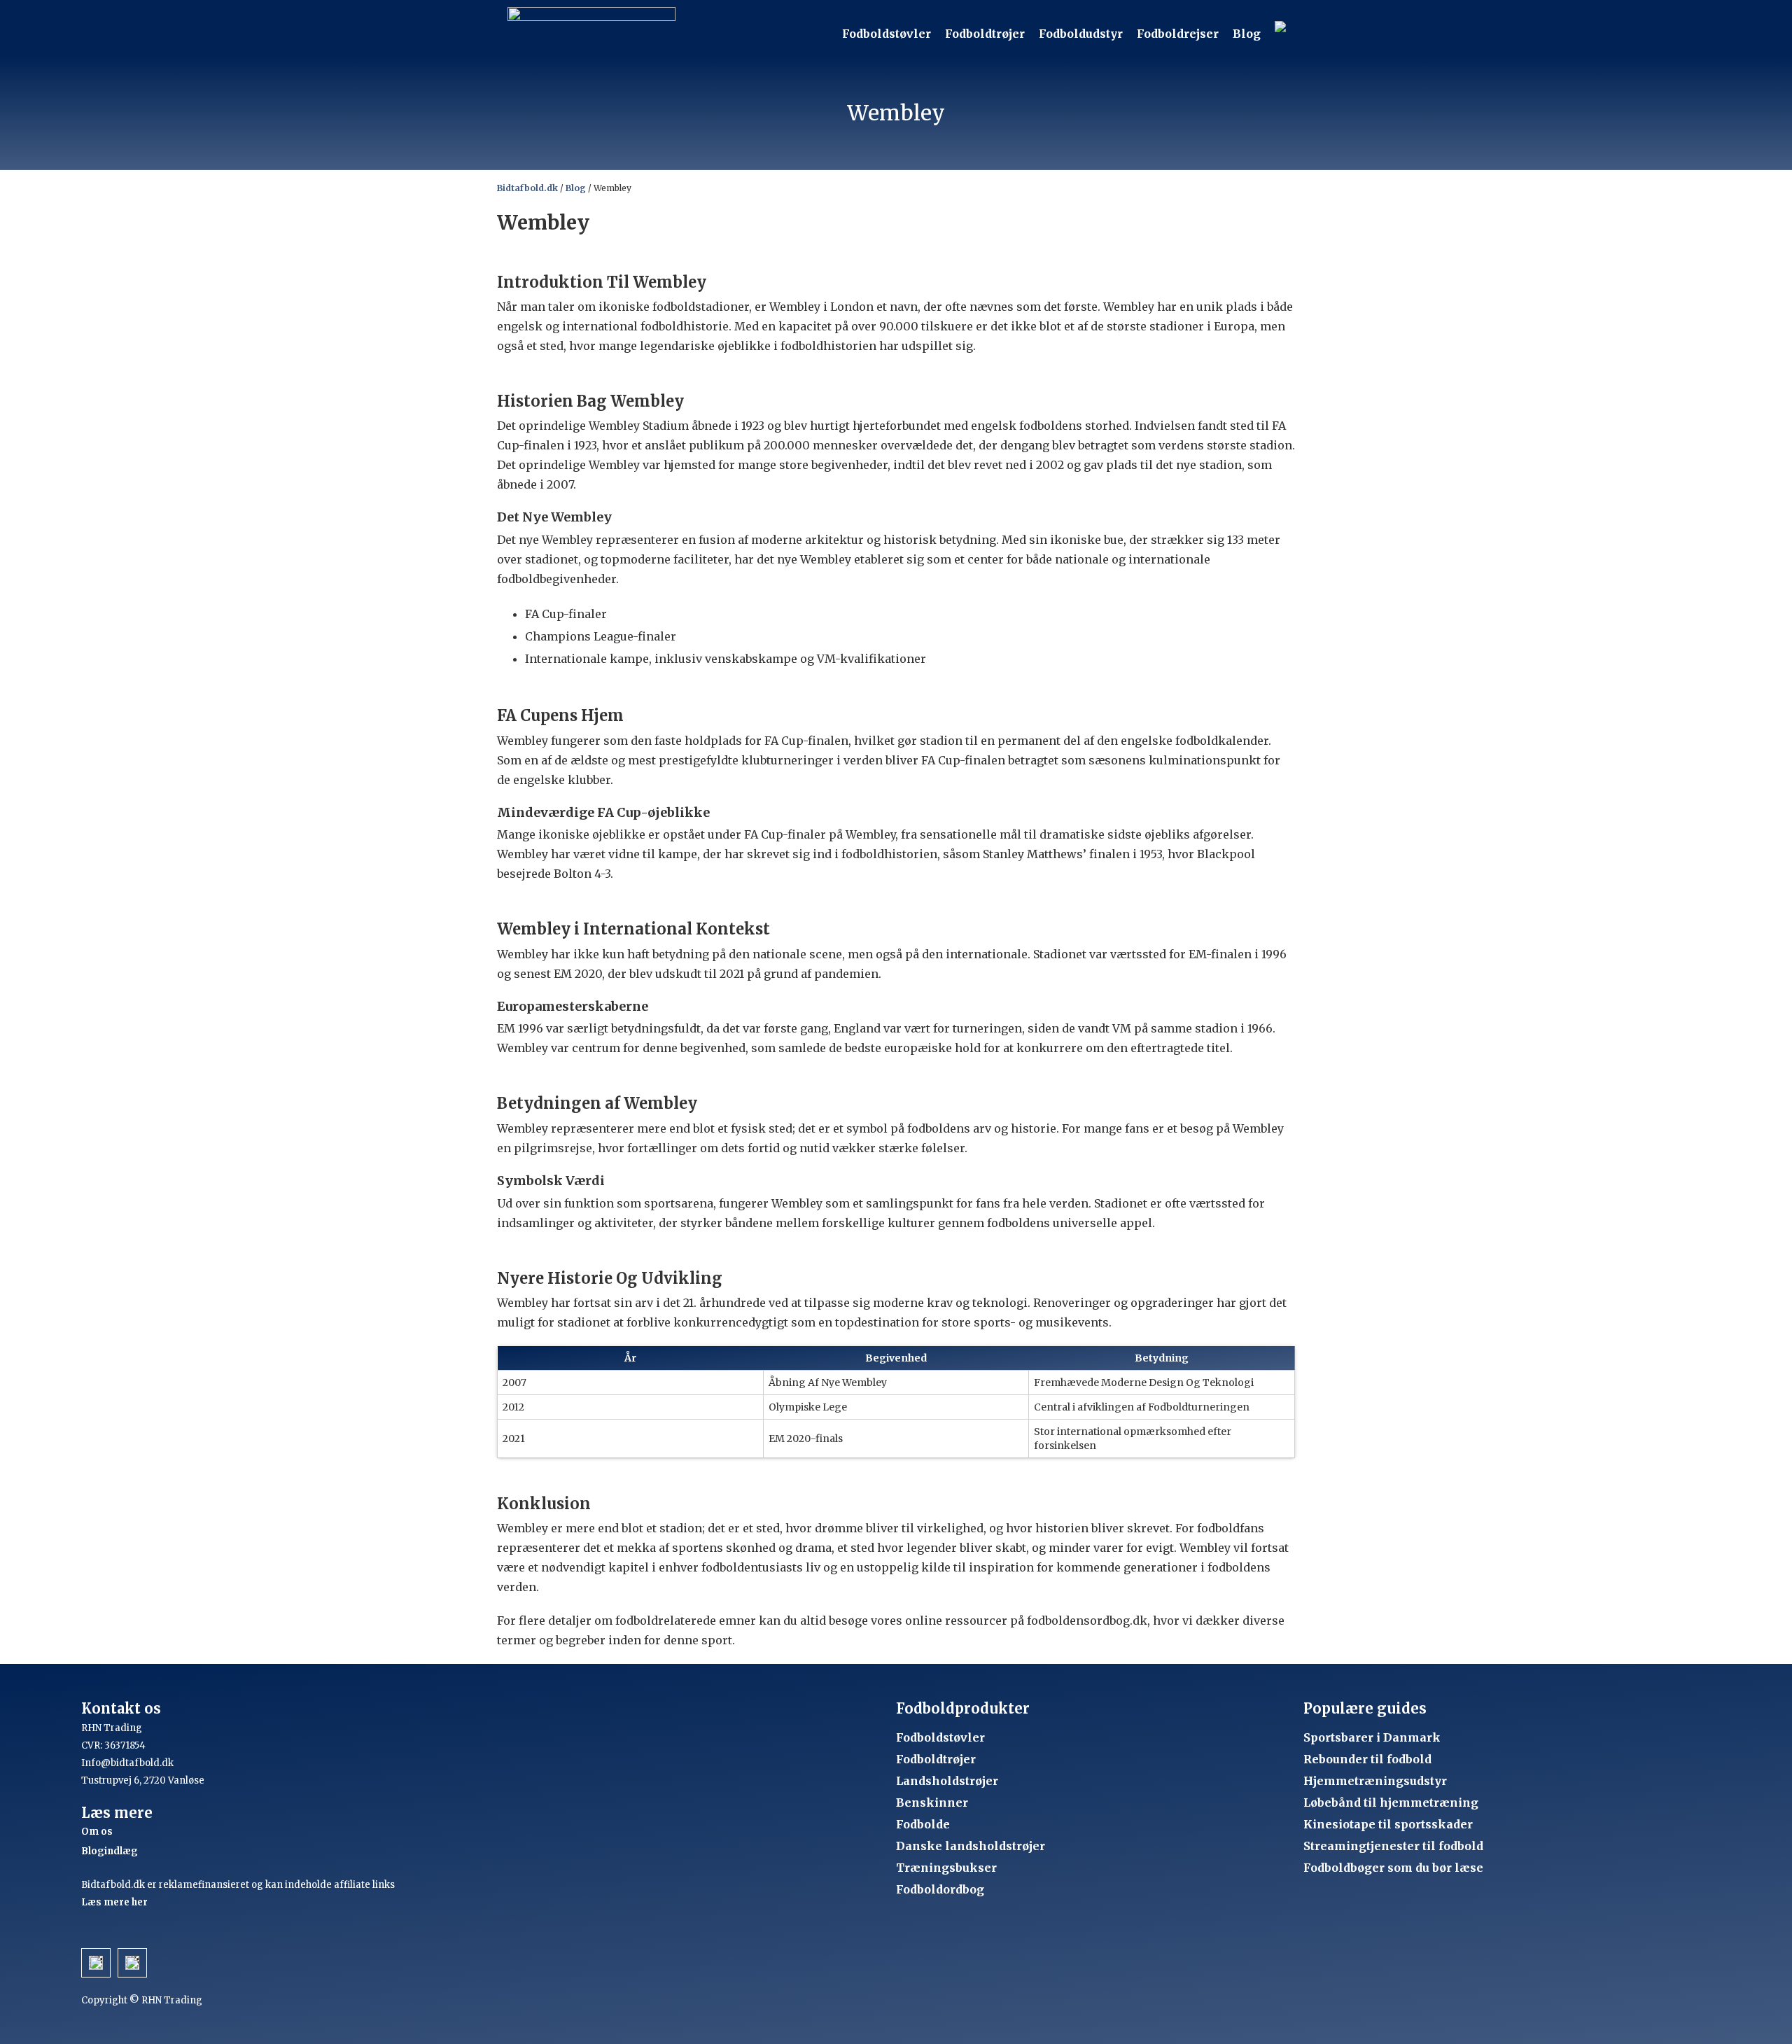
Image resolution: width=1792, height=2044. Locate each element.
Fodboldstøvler (887, 34)
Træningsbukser (946, 1868)
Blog (1247, 34)
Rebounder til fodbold (1367, 1759)
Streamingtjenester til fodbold (1393, 1846)
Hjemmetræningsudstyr (1375, 1781)
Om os (97, 1832)
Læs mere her (114, 1902)
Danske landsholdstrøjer (971, 1846)
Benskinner (932, 1802)
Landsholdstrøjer (947, 1781)
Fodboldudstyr (1081, 34)
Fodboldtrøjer (985, 34)
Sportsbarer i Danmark (1372, 1737)
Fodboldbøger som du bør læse (1393, 1868)
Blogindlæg (110, 1851)
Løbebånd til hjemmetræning (1391, 1802)
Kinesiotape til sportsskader (1388, 1824)
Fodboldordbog (940, 1889)
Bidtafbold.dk (527, 188)
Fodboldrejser (1178, 34)
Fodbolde (923, 1824)
